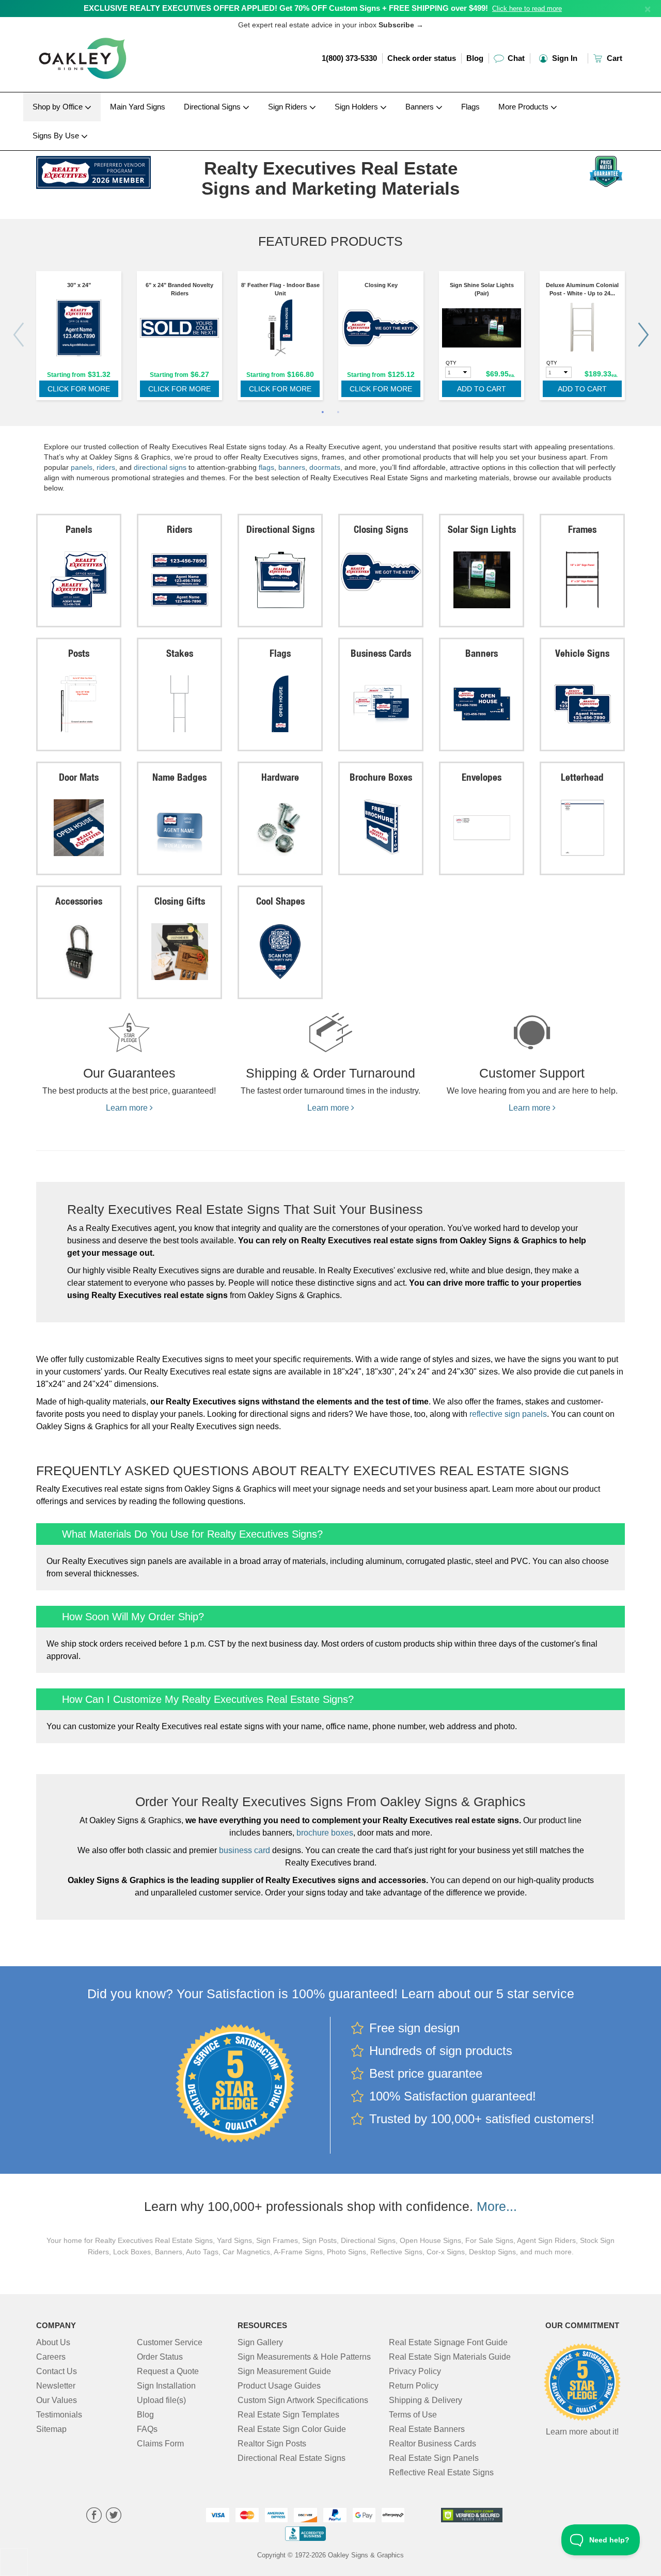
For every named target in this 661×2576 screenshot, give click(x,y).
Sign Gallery (260, 2342)
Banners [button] (421, 107)
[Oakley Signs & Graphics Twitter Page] (114, 2516)
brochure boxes (325, 1833)
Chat (515, 58)
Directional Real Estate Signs (292, 2458)
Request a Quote (168, 2371)
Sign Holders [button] (357, 107)
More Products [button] (524, 107)
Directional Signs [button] (213, 107)
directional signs (160, 467)
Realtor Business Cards (432, 2444)
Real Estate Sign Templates (288, 2415)
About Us (53, 2342)
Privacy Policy (415, 2371)
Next (643, 335)
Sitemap (51, 2429)
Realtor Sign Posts (272, 2444)
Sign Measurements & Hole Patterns (304, 2357)
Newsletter (56, 2386)
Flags (470, 107)
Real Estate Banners (427, 2429)
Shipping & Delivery (426, 2400)
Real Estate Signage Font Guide (448, 2342)
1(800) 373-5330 (349, 58)
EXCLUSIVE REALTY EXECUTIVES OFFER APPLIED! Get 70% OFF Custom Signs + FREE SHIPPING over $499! (286, 8)
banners (292, 467)
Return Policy (414, 2386)
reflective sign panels (508, 1414)
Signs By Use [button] (57, 136)
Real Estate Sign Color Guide (292, 2429)
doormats (325, 467)
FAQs (147, 2429)
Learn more (128, 1108)
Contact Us (57, 2371)
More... (497, 2206)
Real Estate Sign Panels (434, 2458)
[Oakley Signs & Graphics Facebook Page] (94, 2516)
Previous (18, 335)
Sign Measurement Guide (284, 2371)
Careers (51, 2357)
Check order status (422, 58)
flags (266, 467)
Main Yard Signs (138, 107)
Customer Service (170, 2342)
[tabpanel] (79, 338)
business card (245, 1850)
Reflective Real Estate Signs (441, 2472)
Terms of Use (413, 2415)
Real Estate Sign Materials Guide (450, 2357)
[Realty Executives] (104, 170)
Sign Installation (166, 2386)
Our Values (57, 2400)
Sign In (564, 58)
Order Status (160, 2357)
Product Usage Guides (279, 2386)
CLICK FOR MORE (79, 389)
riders (106, 467)
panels (82, 467)
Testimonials (59, 2415)
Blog (475, 58)
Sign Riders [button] (289, 107)
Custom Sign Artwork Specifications (303, 2400)
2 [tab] (338, 413)
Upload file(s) (161, 2400)
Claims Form (160, 2444)
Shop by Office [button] (59, 107)
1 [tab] (323, 413)
